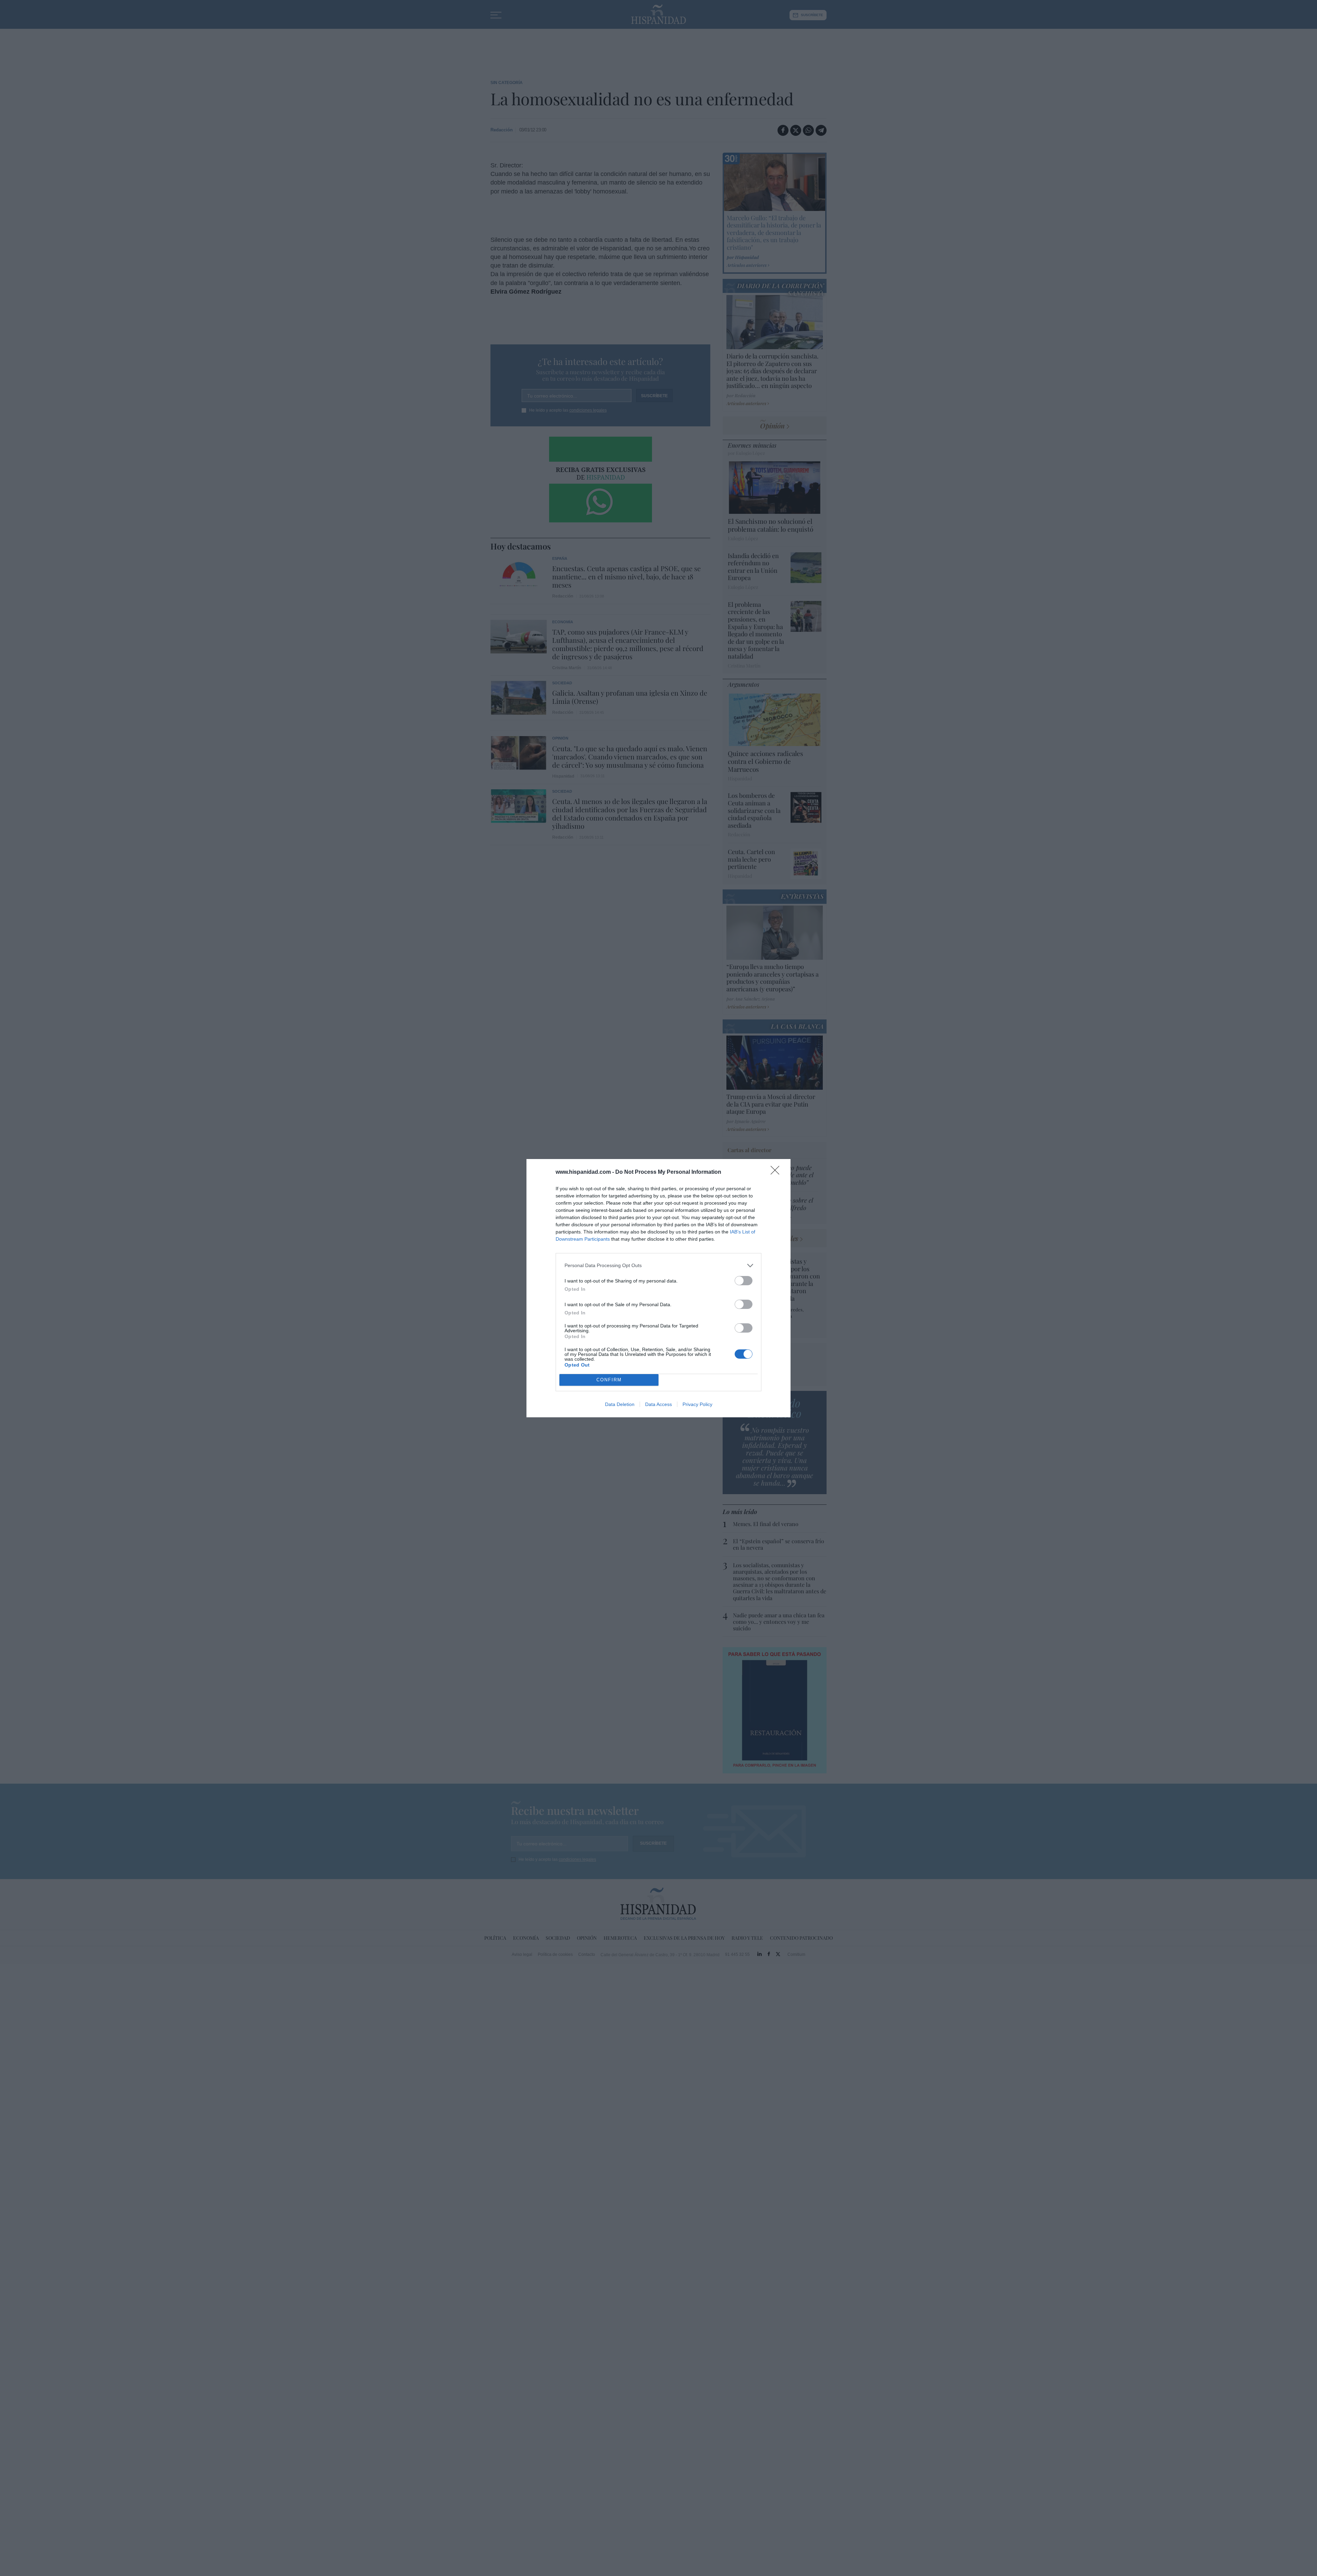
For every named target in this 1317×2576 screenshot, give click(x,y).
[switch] (744, 1281)
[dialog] (658, 1288)
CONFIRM (609, 1380)
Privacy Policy (697, 1404)
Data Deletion (620, 1404)
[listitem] (658, 1266)
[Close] (777, 1172)
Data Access (658, 1404)
